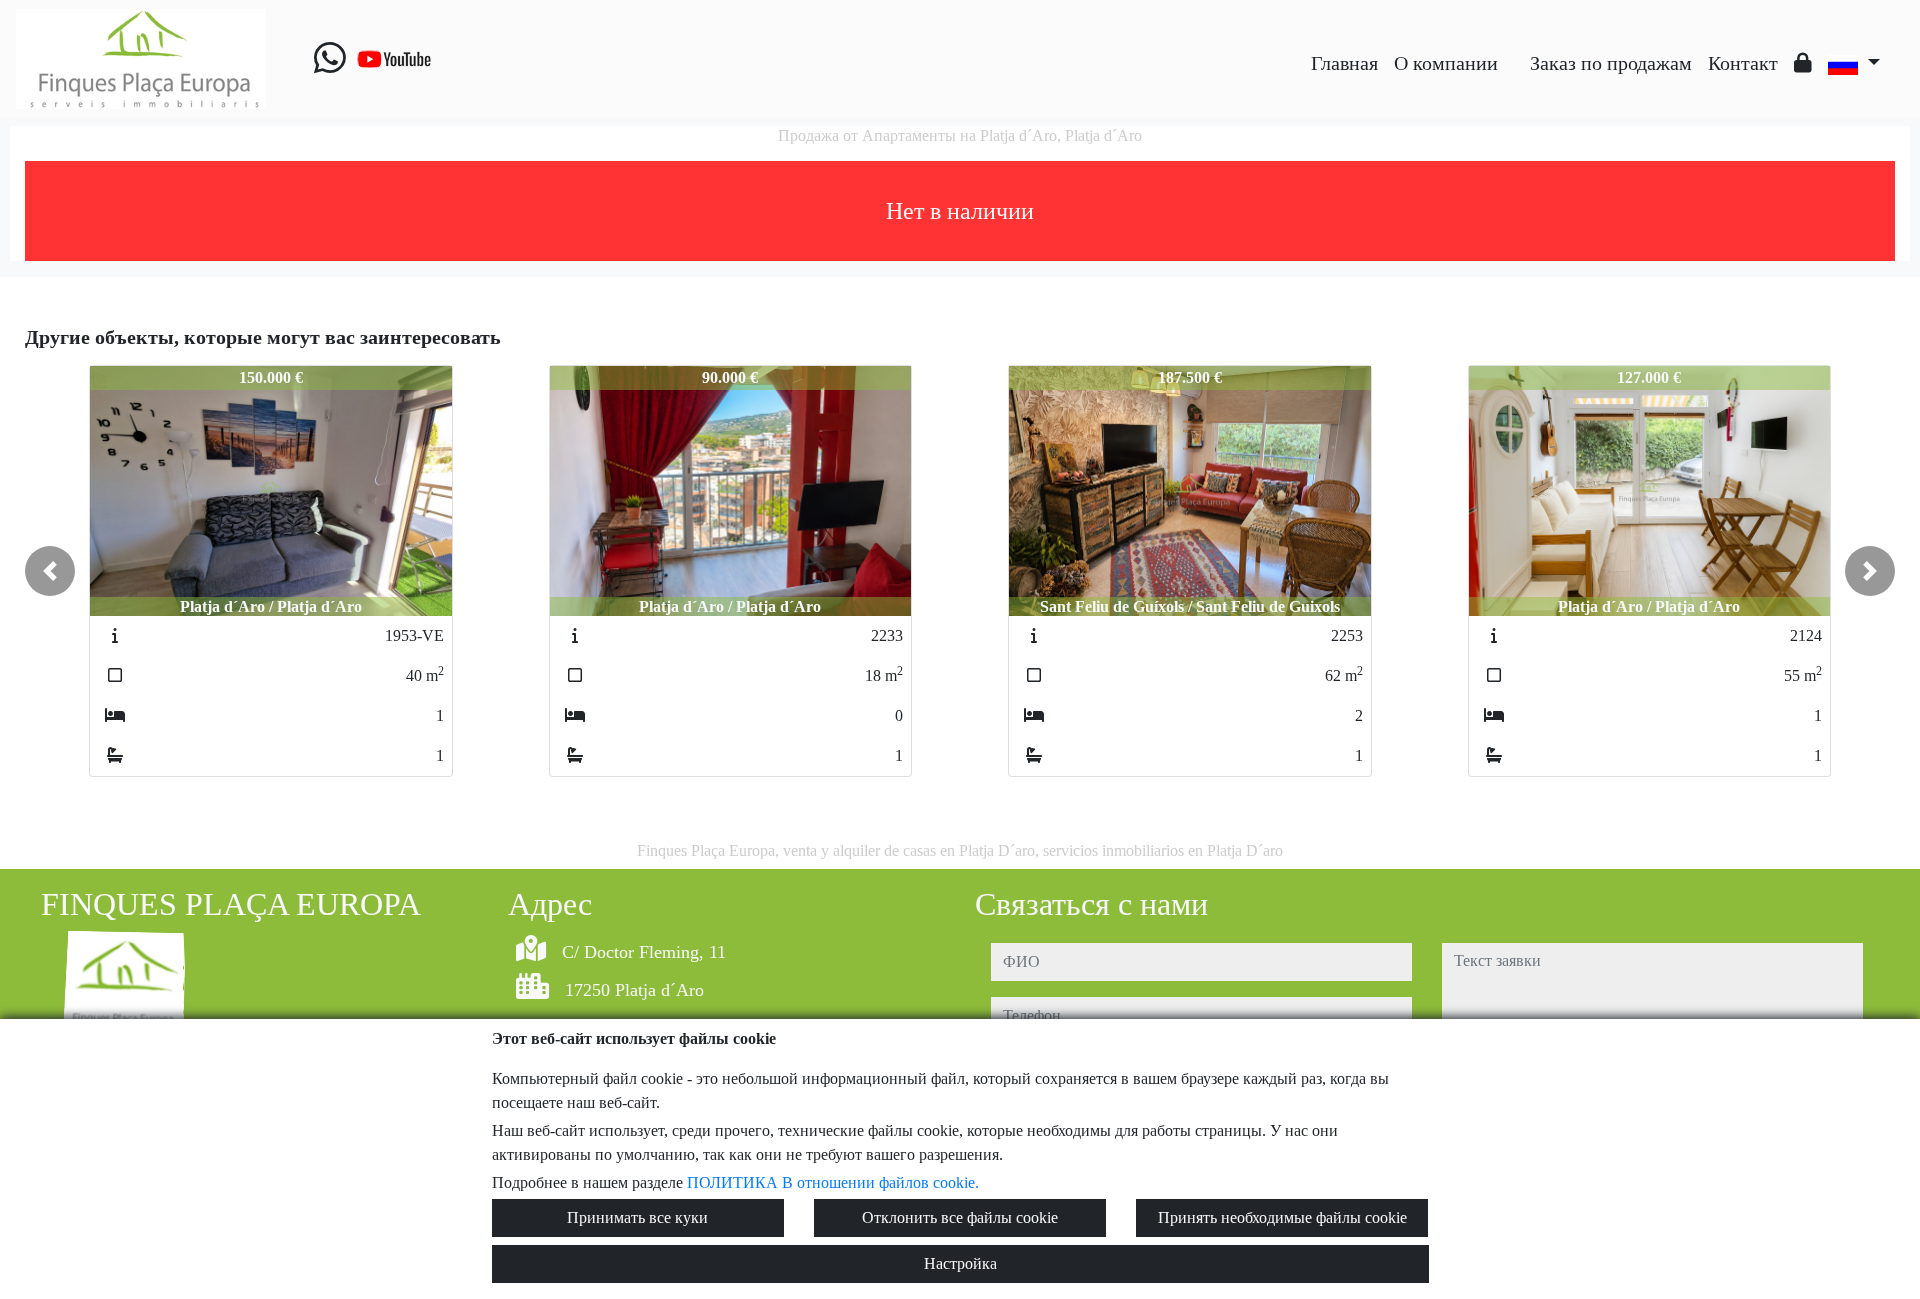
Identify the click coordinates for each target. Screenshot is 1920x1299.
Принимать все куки (637, 1217)
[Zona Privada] (1803, 63)
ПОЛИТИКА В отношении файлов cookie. (833, 1182)
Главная (1344, 63)
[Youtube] (394, 59)
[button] (50, 571)
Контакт (1743, 63)
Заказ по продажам (1611, 63)
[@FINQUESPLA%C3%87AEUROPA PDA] (1514, 48)
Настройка (960, 1263)
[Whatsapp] (330, 59)
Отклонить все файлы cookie (960, 1217)
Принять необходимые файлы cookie (1282, 1217)
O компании (1446, 63)
